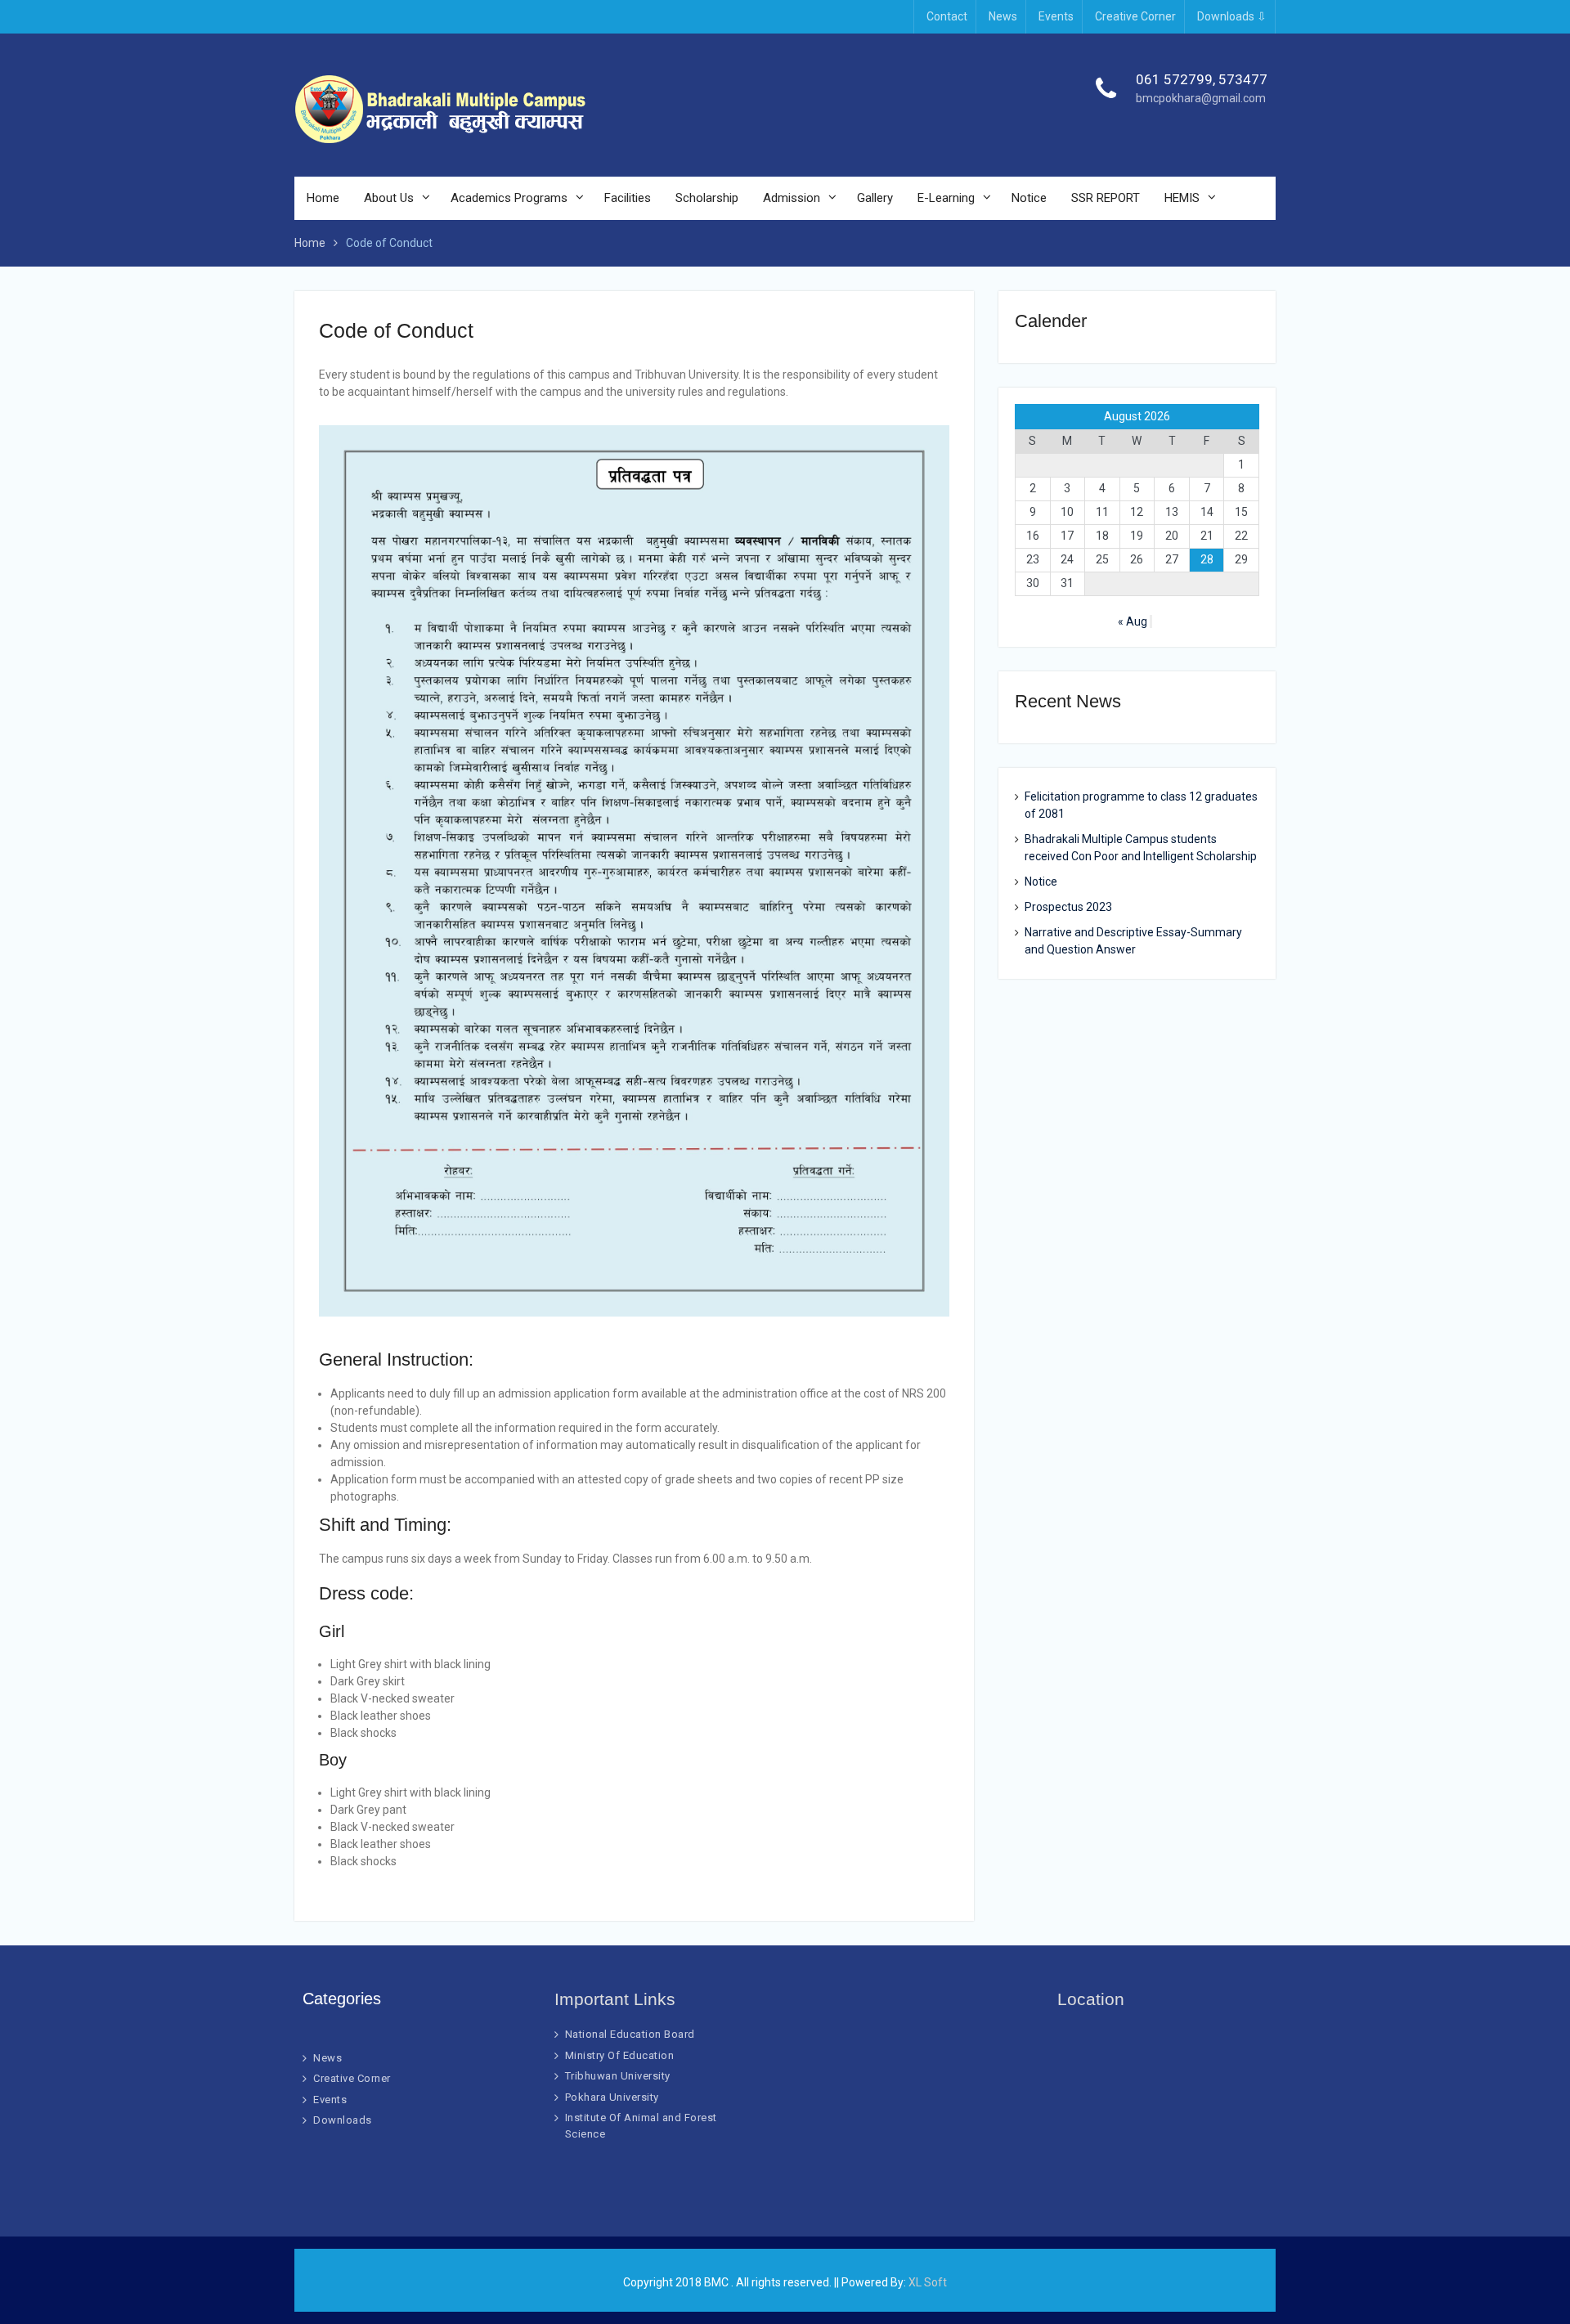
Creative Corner (1135, 16)
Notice (1029, 198)
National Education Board (630, 2034)
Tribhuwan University (618, 2076)
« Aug (1133, 621)
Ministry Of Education (620, 2055)
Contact (947, 16)
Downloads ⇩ (1232, 16)
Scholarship (707, 198)
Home (323, 198)
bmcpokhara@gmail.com (1201, 98)
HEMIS (1182, 198)
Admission (792, 198)
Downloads (343, 2120)
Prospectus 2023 (1068, 907)
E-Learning (946, 198)
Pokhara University (612, 2097)
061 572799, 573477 (1202, 79)
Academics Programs (509, 198)
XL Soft (928, 2282)
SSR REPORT (1106, 198)
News (1003, 16)
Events (1056, 16)
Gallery (875, 198)
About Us (389, 198)
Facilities (628, 198)
